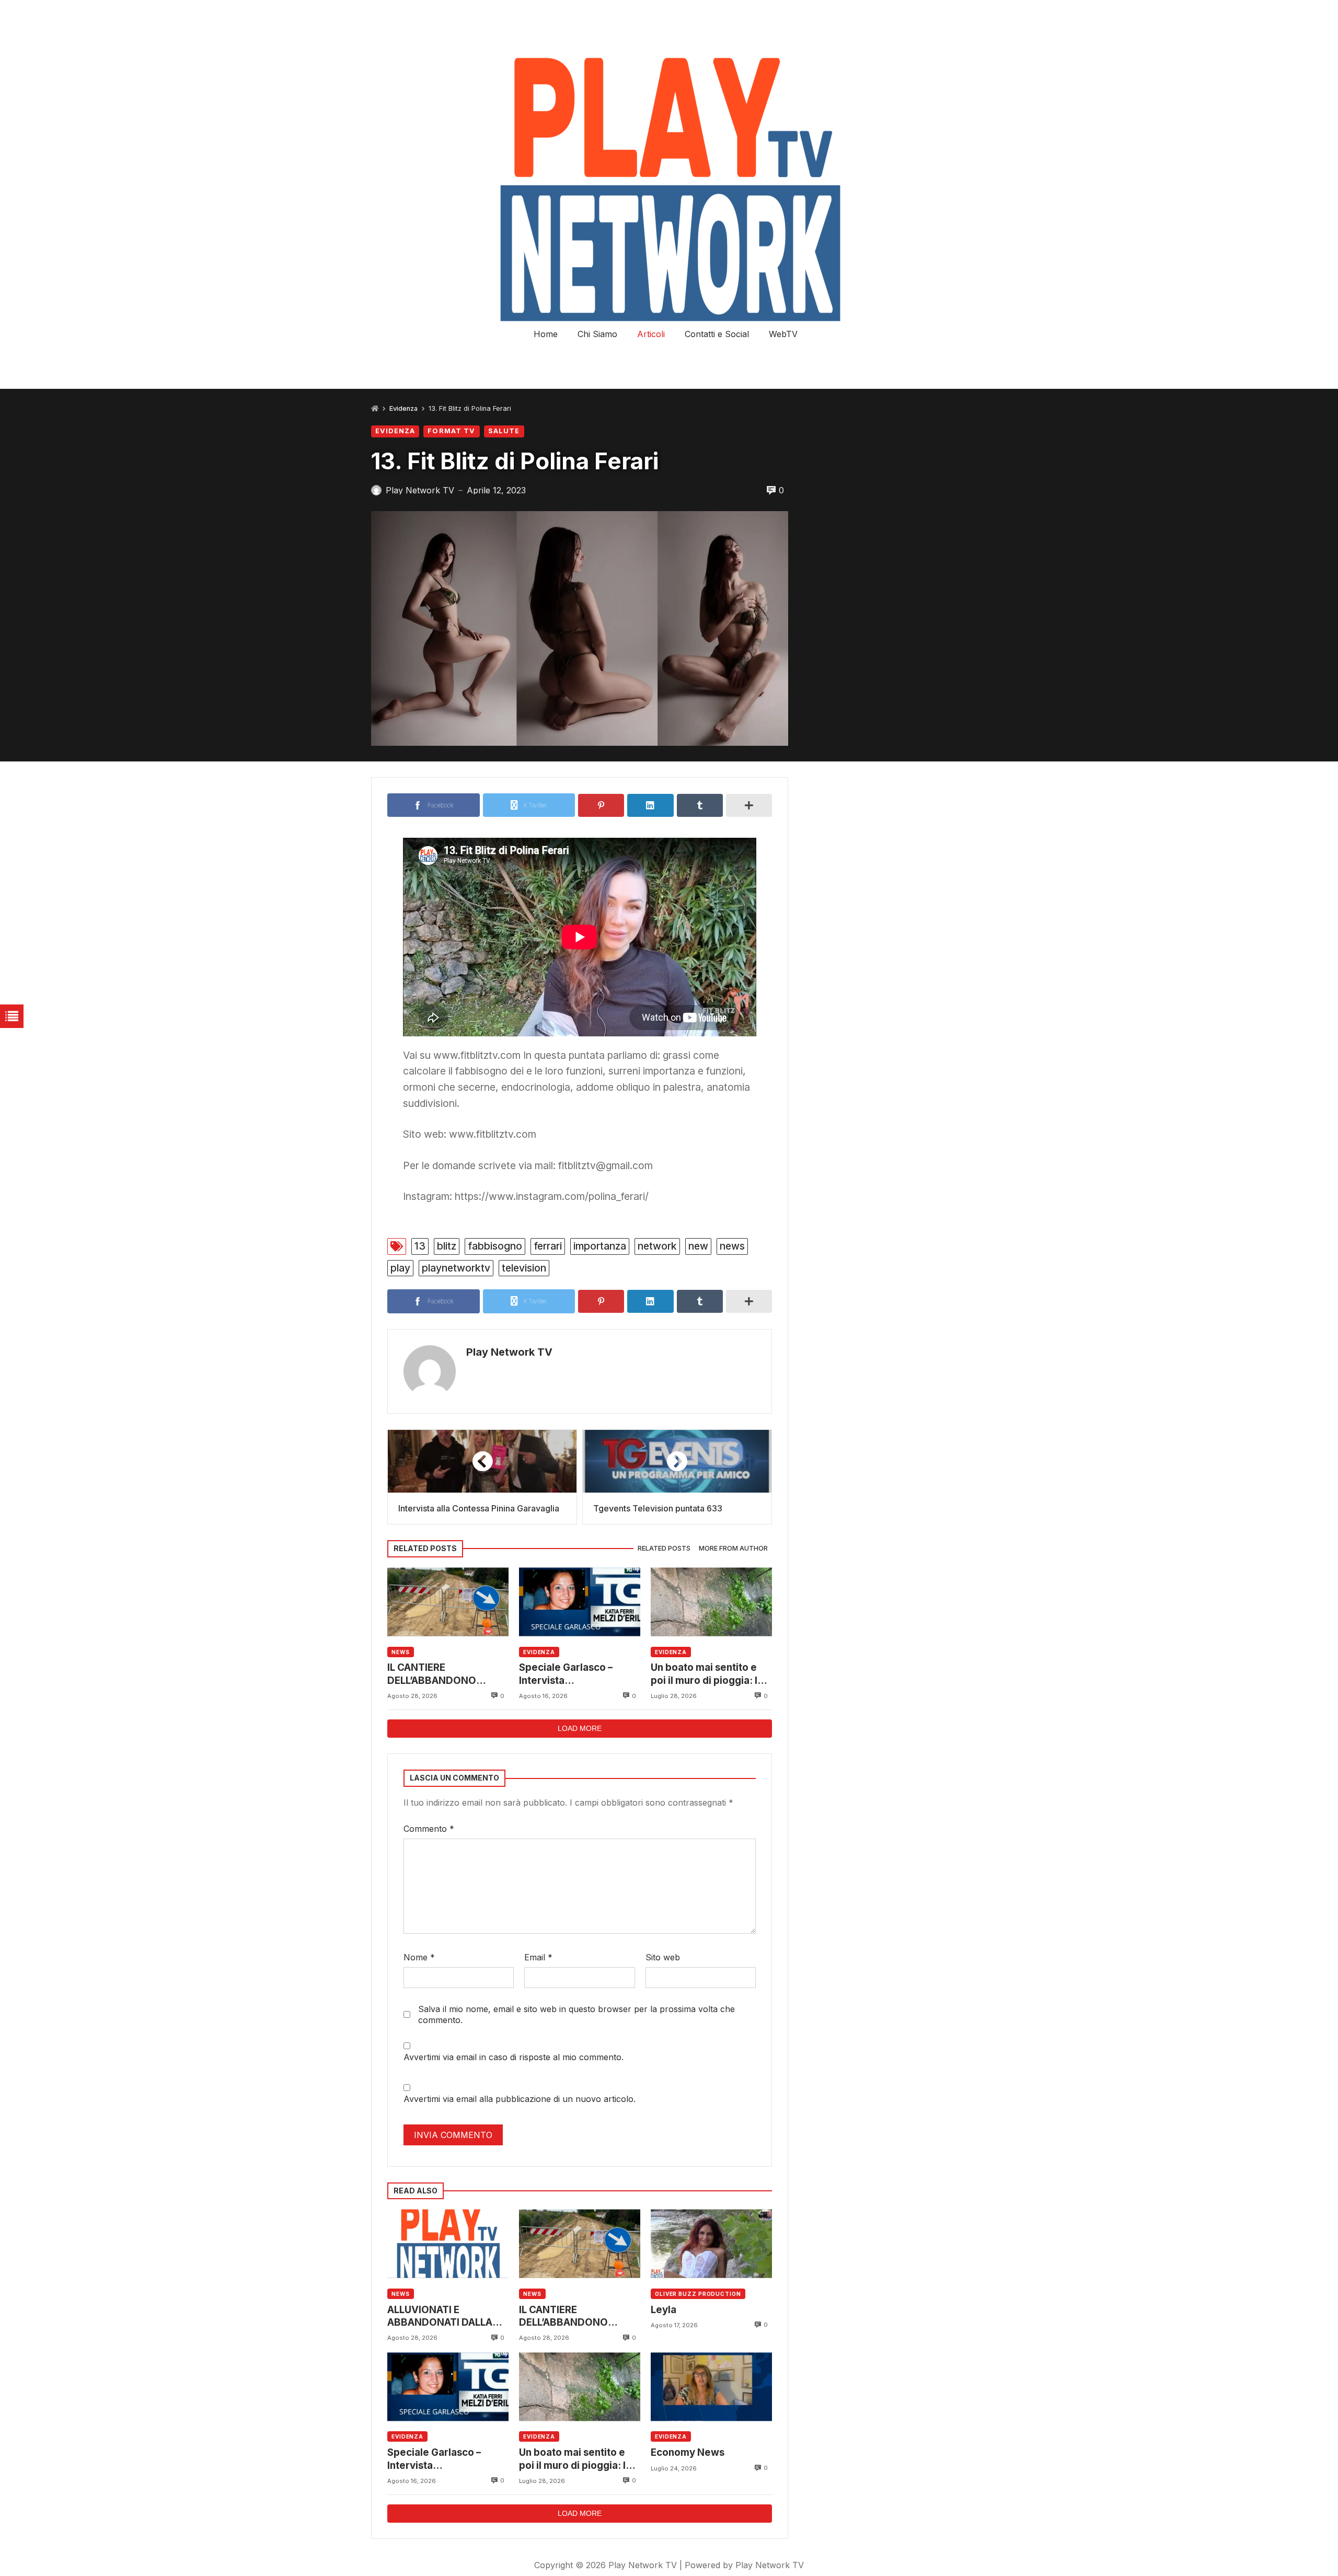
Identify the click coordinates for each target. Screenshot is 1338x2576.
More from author (733, 1548)
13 (420, 1246)
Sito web (663, 1957)
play (400, 1268)
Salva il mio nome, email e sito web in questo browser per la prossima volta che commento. (576, 2014)
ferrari (548, 1246)
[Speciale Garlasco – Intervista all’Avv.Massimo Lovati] (580, 1602)
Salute (504, 431)
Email (538, 1957)
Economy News (688, 2452)
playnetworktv (456, 1268)
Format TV (451, 431)
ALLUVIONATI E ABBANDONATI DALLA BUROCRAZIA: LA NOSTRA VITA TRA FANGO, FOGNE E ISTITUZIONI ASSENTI (440, 2317)
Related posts (664, 1548)
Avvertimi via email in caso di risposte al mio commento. (514, 2057)
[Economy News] (711, 2387)
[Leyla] (711, 2244)
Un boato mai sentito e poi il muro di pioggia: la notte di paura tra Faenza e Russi (710, 1674)
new (698, 1246)
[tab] (664, 1549)
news (732, 1246)
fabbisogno (495, 1246)
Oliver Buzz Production (698, 2294)
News (401, 1652)
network (657, 1246)
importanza (600, 1246)
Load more (580, 1728)
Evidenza (403, 408)
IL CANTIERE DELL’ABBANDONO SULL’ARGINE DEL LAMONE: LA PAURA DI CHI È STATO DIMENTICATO (440, 1674)
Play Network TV (509, 1352)
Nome (419, 1957)
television (524, 1268)
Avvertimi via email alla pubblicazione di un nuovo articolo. (520, 2099)
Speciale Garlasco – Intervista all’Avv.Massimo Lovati (573, 1674)
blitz (447, 1246)
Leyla (664, 2310)
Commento (429, 1829)
